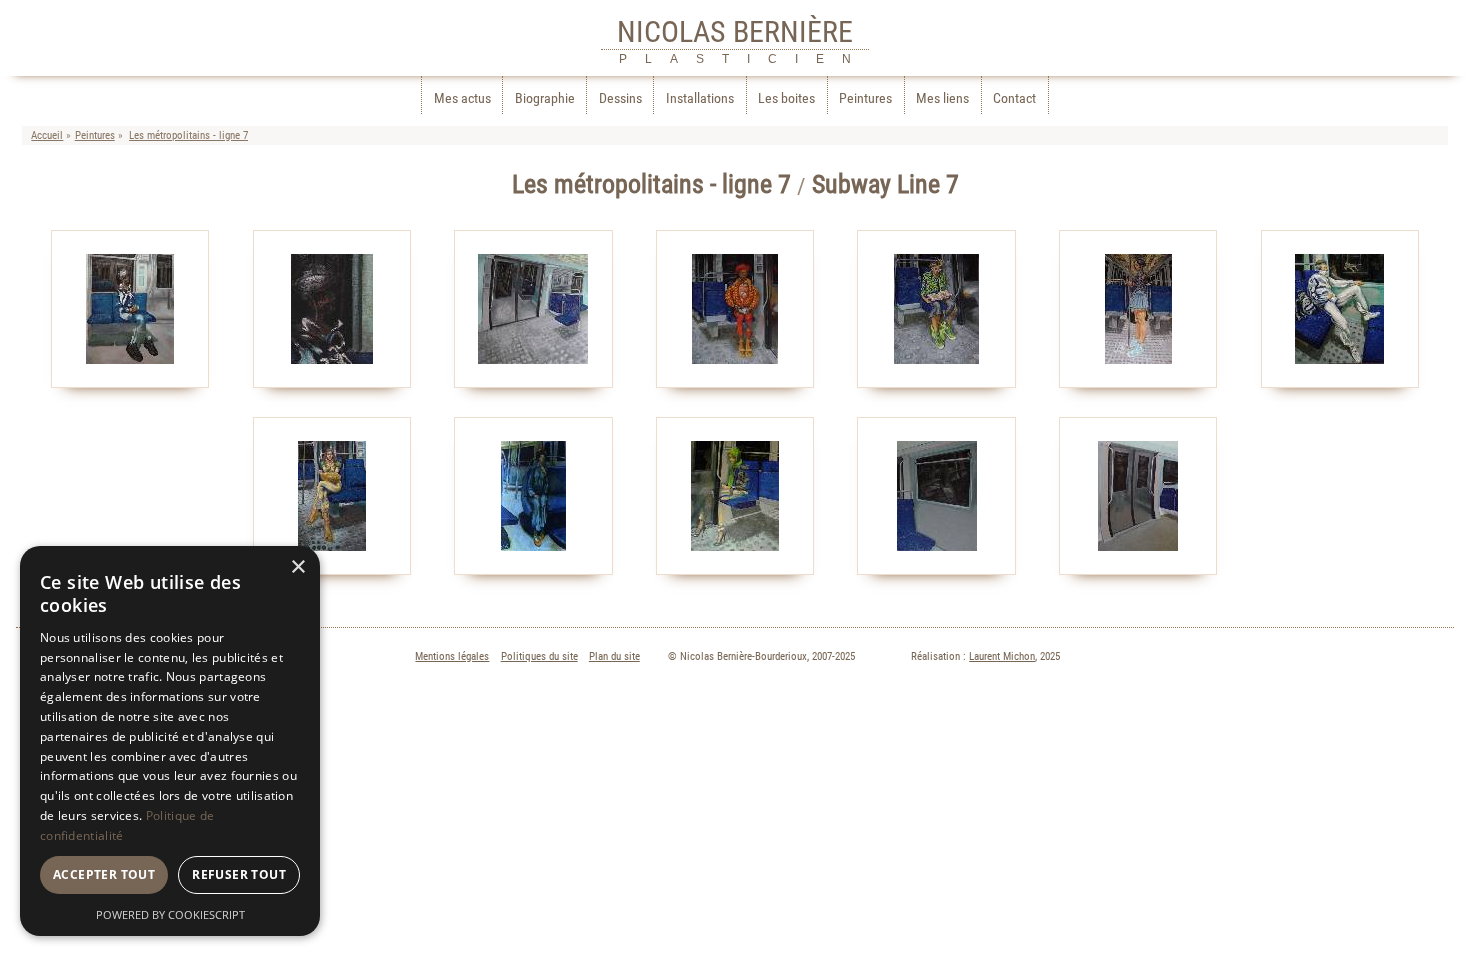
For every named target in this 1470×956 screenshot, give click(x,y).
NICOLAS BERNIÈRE (735, 31)
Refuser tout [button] (239, 874)
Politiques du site (539, 656)
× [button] (297, 567)
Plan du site (614, 656)
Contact (1014, 98)
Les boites (786, 98)
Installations (700, 98)
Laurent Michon (1002, 656)
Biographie (545, 98)
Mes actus (462, 98)
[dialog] (170, 741)
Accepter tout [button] (104, 874)
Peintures (865, 98)
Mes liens (942, 98)
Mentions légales (452, 656)
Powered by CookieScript (170, 914)
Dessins (620, 98)
